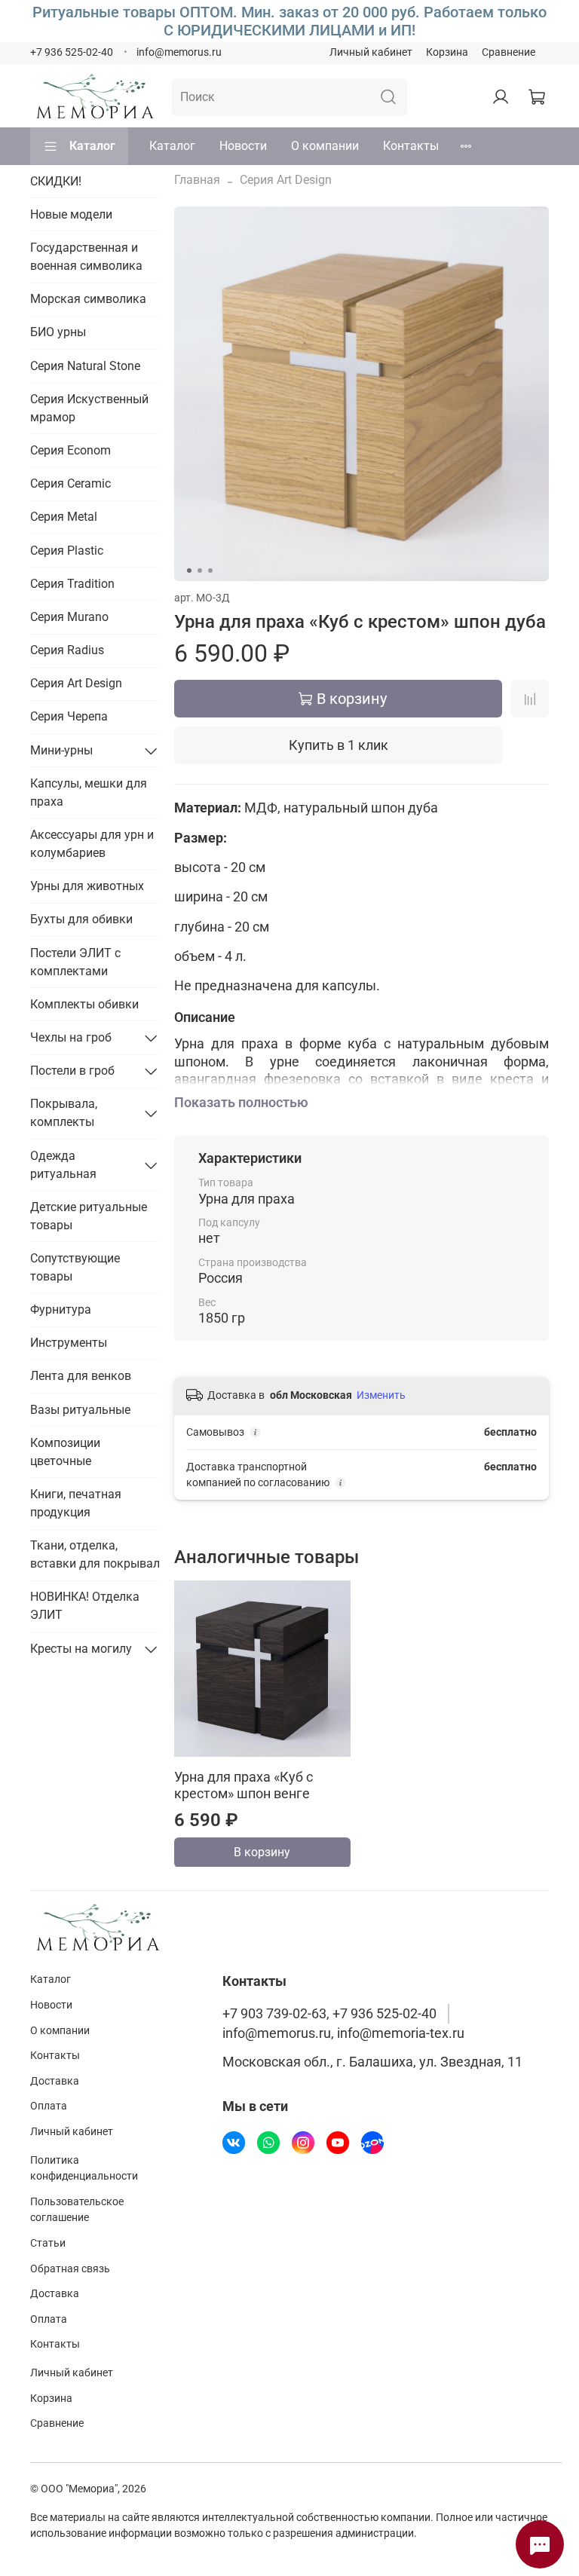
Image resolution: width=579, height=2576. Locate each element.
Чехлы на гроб (71, 1037)
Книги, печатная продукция (76, 1503)
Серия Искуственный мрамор (89, 408)
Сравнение (509, 52)
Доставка (55, 2081)
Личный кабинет (371, 52)
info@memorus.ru (179, 52)
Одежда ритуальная (63, 1165)
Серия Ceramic (70, 483)
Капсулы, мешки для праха (89, 792)
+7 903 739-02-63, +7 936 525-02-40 (329, 2014)
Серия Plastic (67, 551)
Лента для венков (81, 1376)
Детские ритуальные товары (89, 1216)
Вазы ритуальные (80, 1410)
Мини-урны (61, 750)
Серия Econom (70, 450)
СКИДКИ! (56, 181)
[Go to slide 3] (210, 571)
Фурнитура (61, 1309)
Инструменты (69, 1343)
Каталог (92, 146)
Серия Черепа (69, 716)
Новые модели (71, 214)
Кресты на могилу (81, 1649)
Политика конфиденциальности (84, 2169)
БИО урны (58, 332)
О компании (325, 146)
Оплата (49, 2106)
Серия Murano (69, 617)
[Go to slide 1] (189, 571)
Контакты (411, 146)
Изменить (381, 1395)
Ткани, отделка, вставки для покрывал (95, 1554)
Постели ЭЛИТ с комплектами (75, 962)
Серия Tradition (72, 584)
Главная (197, 180)
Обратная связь (70, 2269)
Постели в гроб (72, 1071)
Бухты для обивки (81, 919)
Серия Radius (67, 650)
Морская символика (88, 299)
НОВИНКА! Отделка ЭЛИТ (85, 1606)
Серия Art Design (286, 180)
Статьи (48, 2243)
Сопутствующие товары (75, 1267)
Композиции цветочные (65, 1452)
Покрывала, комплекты (64, 1113)
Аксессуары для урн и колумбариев (92, 844)
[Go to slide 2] (200, 571)
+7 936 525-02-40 (72, 52)
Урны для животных (87, 886)
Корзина (447, 52)
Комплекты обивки (84, 1004)
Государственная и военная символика (86, 257)
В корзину (262, 1851)
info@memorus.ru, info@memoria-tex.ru (343, 2033)
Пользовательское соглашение (77, 2210)
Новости (243, 146)
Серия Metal (64, 517)
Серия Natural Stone (85, 366)
